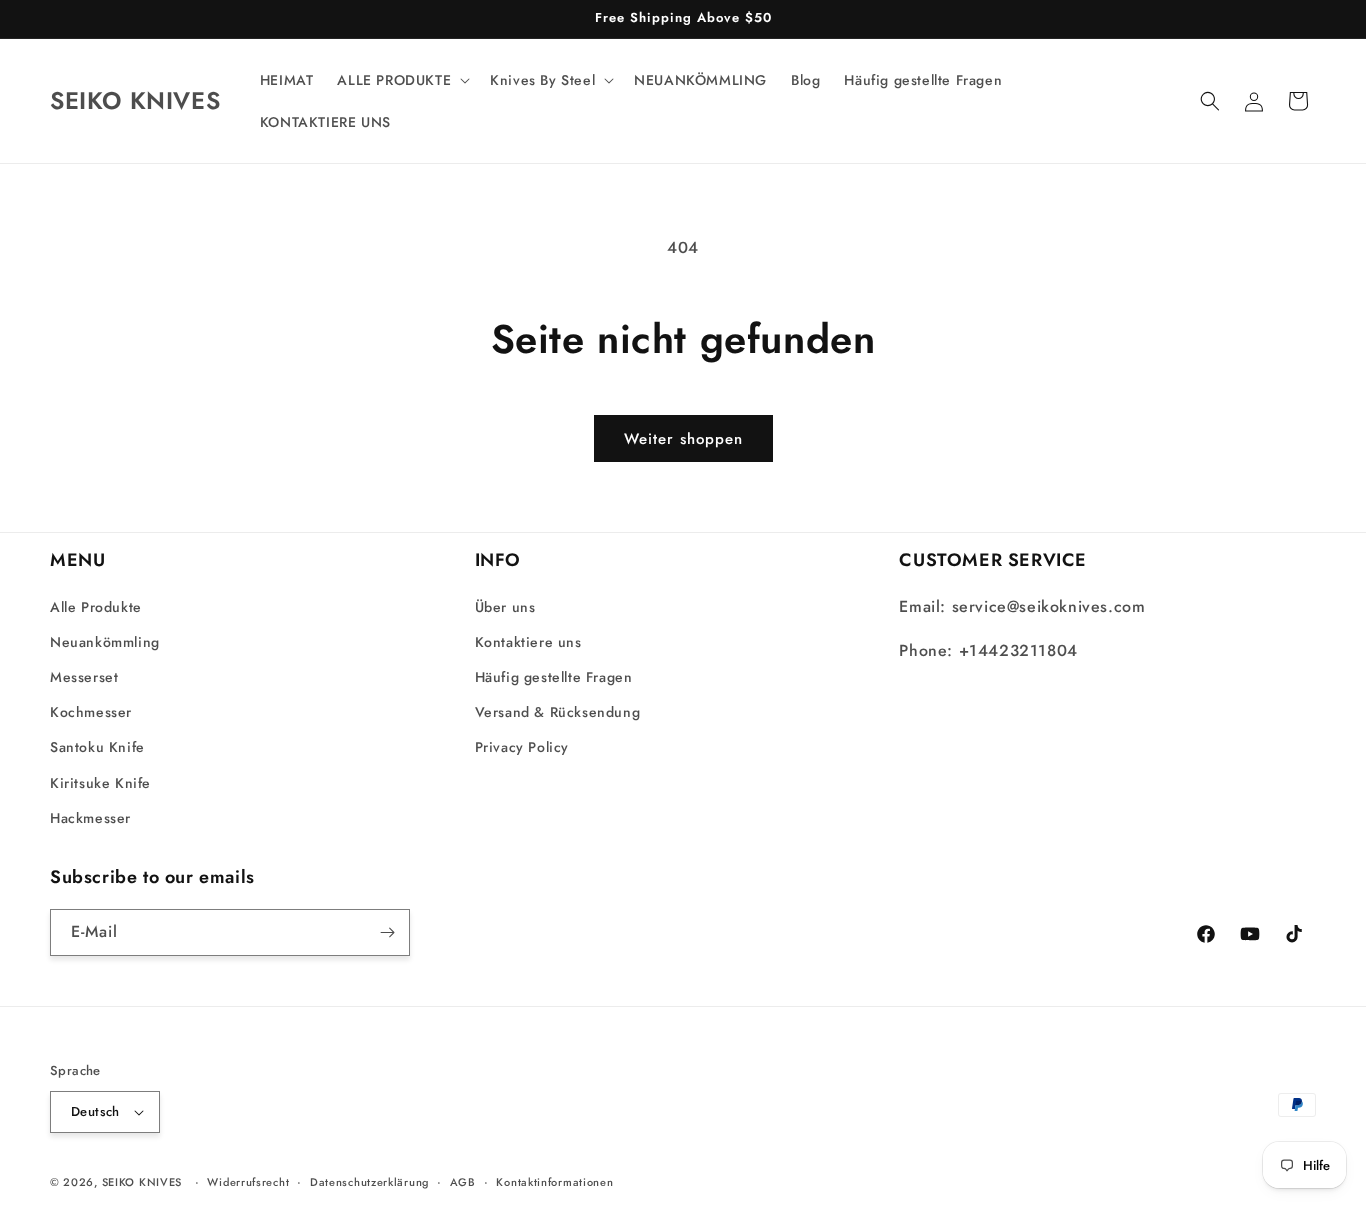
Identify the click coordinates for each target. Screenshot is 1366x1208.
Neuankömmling (105, 642)
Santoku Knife (97, 747)
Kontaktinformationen (554, 1182)
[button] (401, 80)
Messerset (84, 677)
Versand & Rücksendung (558, 712)
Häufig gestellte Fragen (554, 677)
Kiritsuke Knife (100, 783)
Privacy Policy (522, 747)
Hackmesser (90, 818)
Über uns (505, 607)
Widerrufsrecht (248, 1182)
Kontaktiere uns (528, 642)
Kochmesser (91, 712)
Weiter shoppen (683, 439)
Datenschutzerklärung (369, 1182)
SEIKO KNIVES (142, 1182)
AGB (463, 1182)
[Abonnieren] (387, 932)
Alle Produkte (96, 607)
